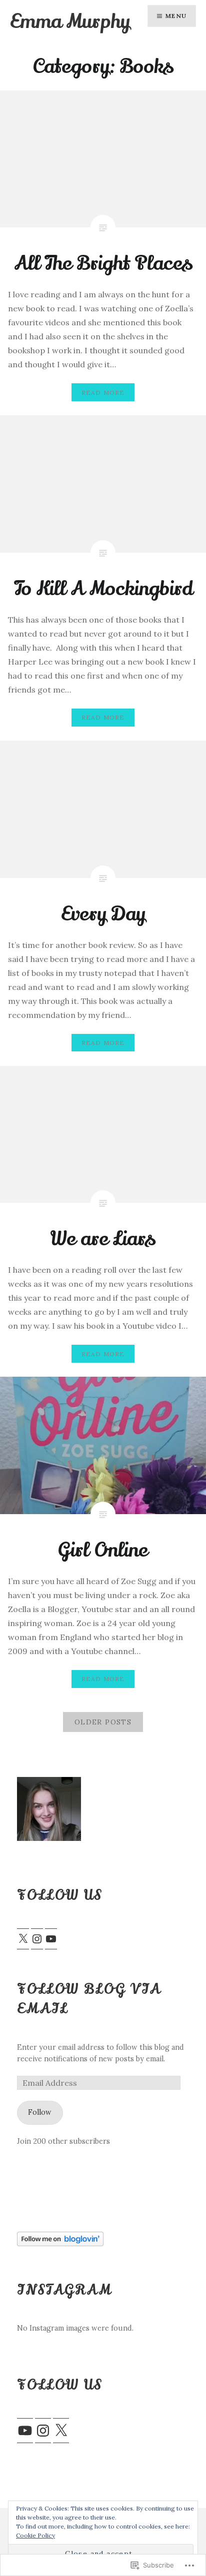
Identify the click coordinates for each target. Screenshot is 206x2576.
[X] (23, 1939)
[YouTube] (51, 1939)
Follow (40, 2112)
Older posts (103, 1722)
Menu (176, 16)
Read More (103, 393)
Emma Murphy (70, 21)
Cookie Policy (35, 2535)
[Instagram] (37, 1939)
